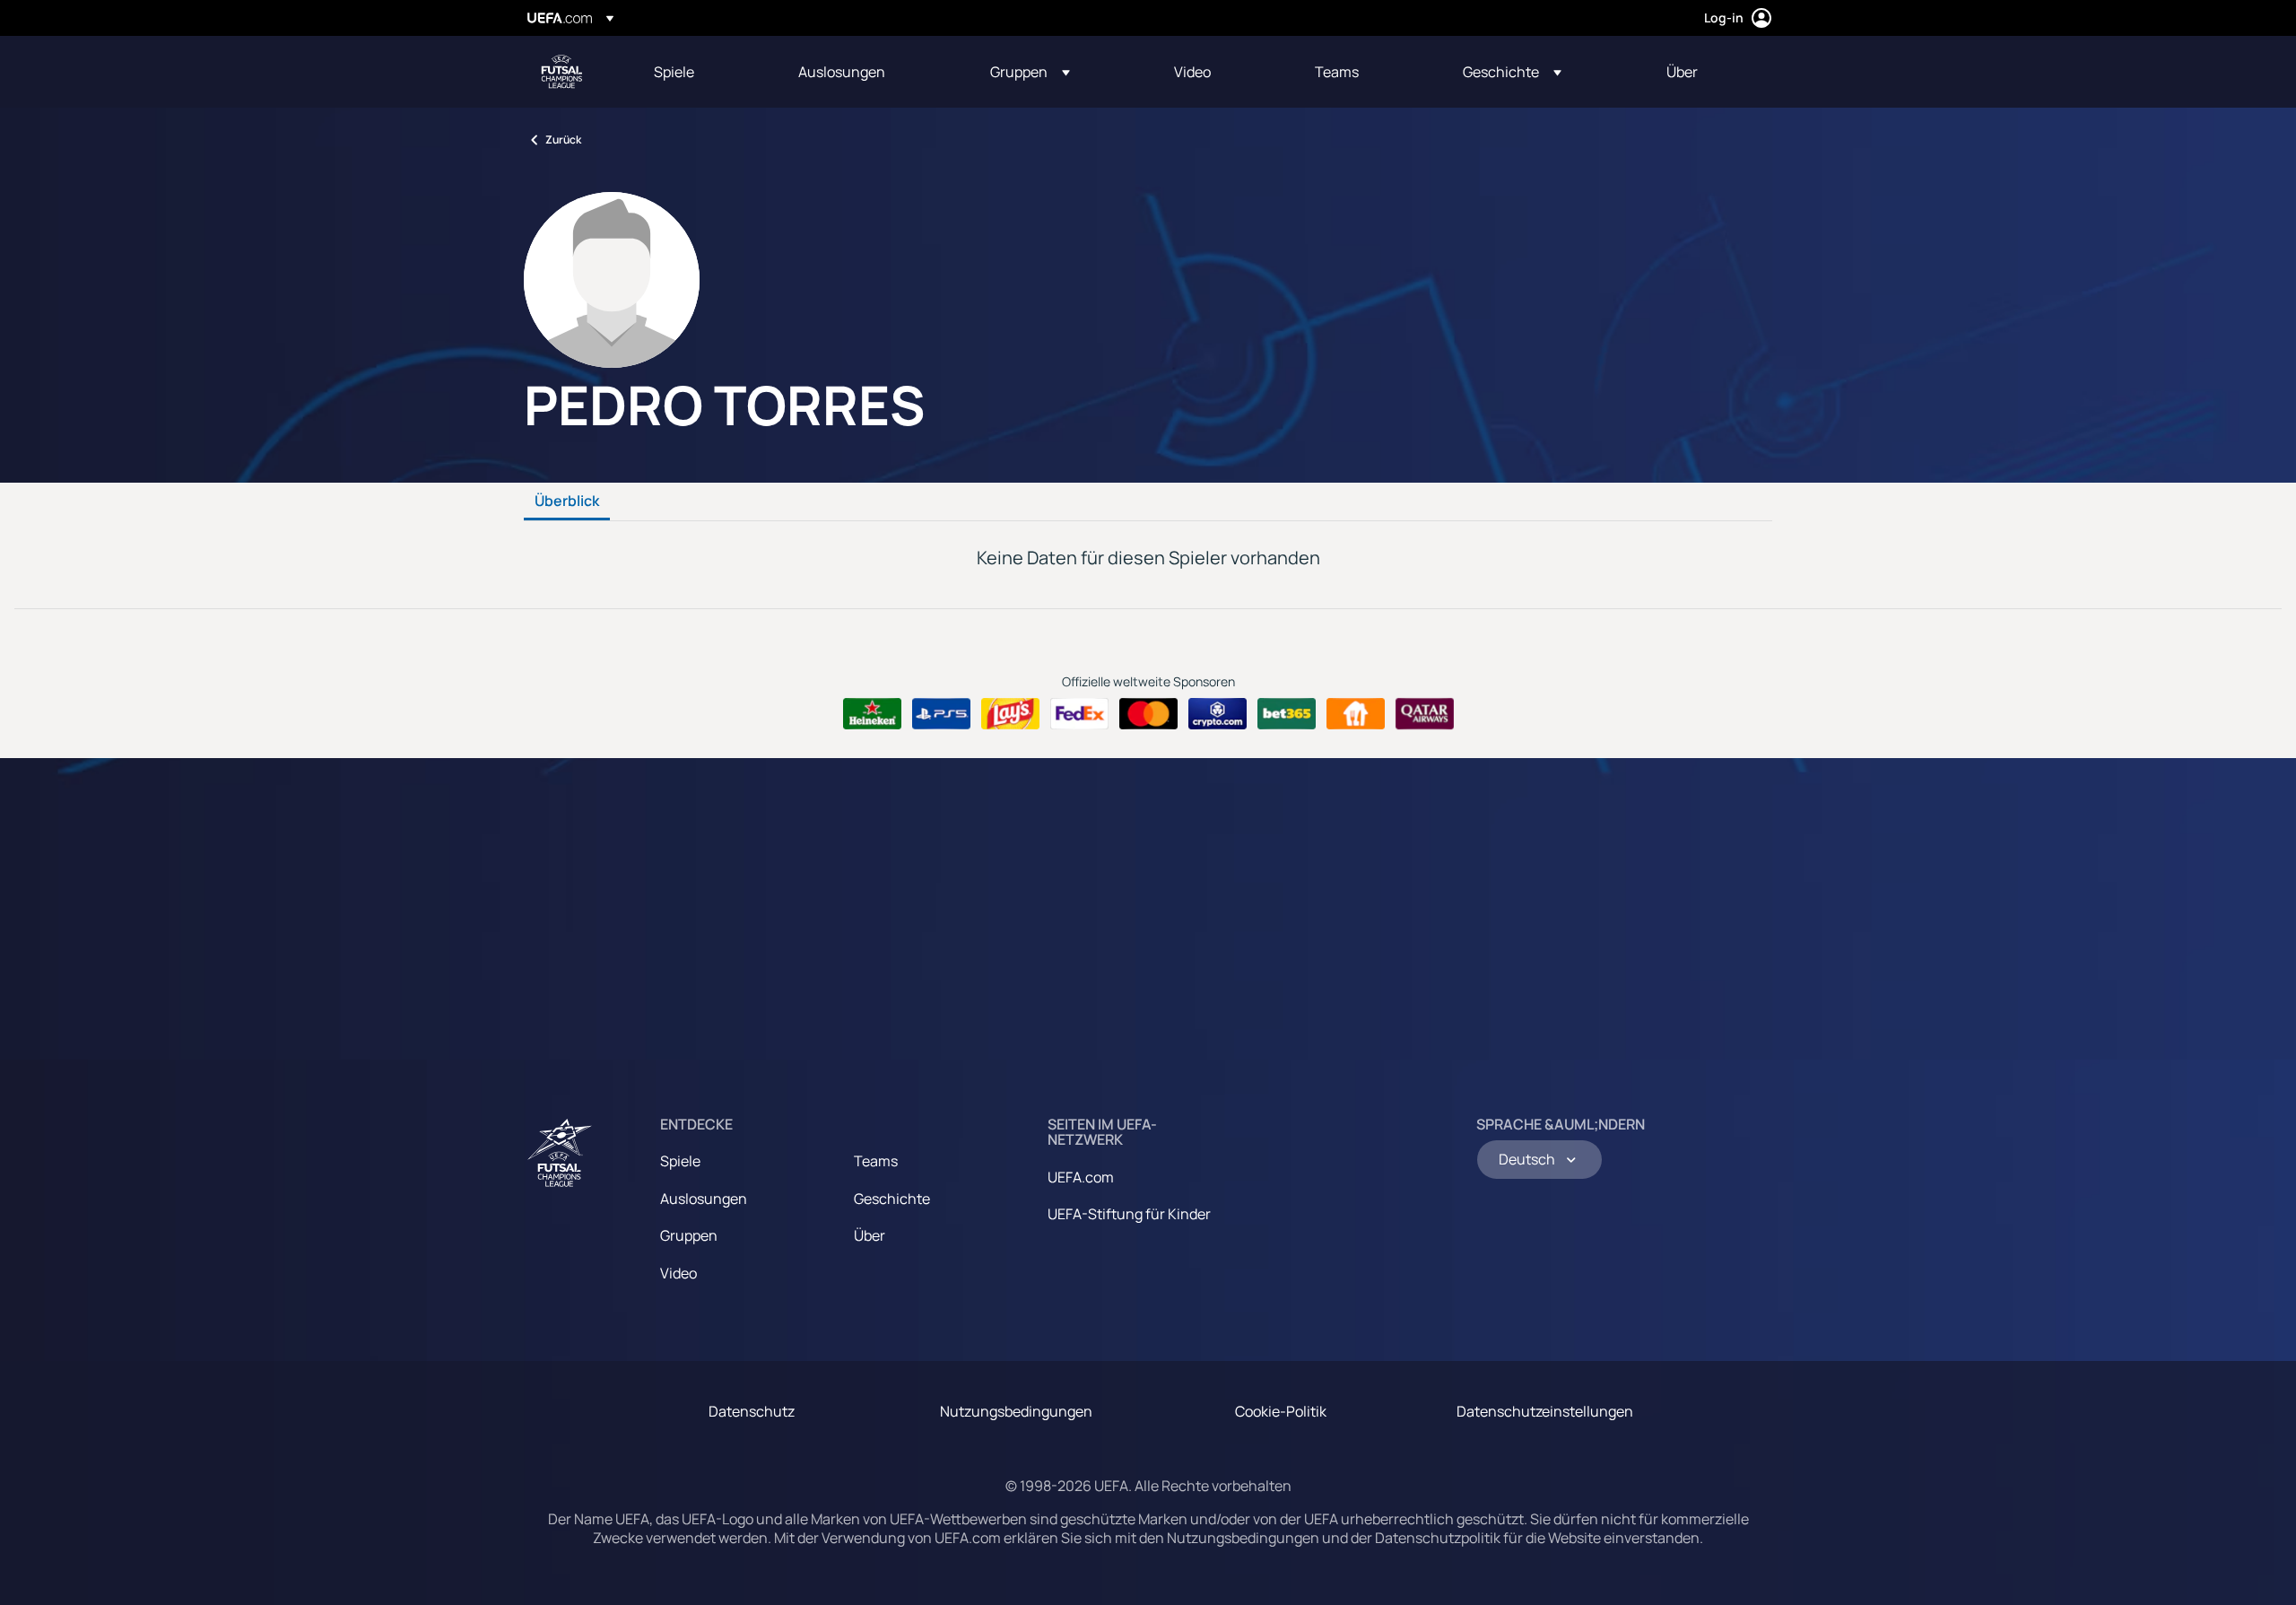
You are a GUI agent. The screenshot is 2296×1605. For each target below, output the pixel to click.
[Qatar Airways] (1425, 714)
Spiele (680, 1161)
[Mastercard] (1148, 714)
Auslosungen (704, 1199)
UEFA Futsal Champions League (561, 72)
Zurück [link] (563, 140)
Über (870, 1235)
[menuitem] (704, 72)
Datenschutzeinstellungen (1545, 1411)
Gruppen (689, 1235)
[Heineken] (872, 714)
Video (678, 1273)
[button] (1030, 72)
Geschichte (892, 1199)
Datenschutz (752, 1411)
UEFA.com (1081, 1177)
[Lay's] (1010, 714)
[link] (674, 72)
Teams (876, 1161)
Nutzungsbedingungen (1016, 1411)
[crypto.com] (1218, 714)
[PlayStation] (941, 714)
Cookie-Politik (1281, 1411)
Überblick (567, 502)
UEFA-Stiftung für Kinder (1129, 1214)
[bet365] (1287, 714)
